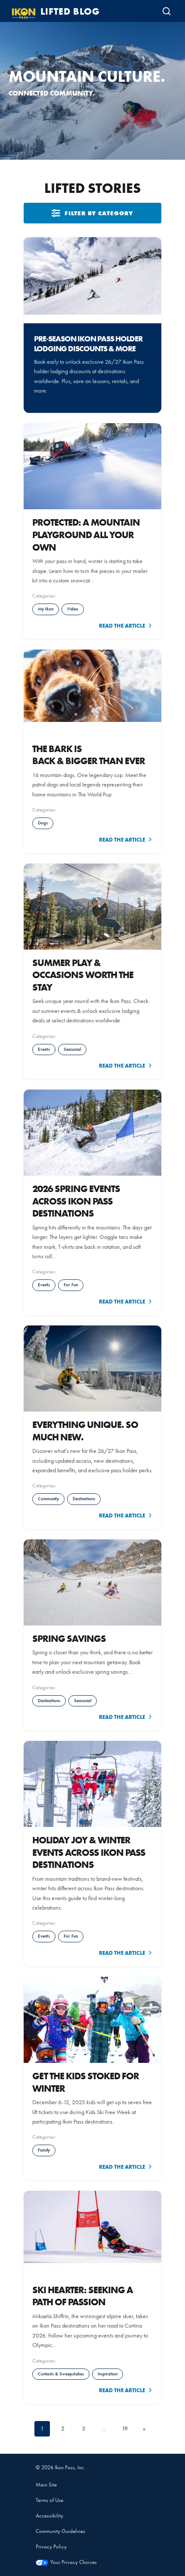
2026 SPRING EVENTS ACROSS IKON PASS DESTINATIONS (76, 1201)
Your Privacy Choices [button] (74, 2562)
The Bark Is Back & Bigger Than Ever (89, 755)
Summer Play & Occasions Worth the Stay (83, 975)
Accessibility (49, 2516)
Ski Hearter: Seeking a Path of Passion (83, 2296)
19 (125, 2429)
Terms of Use (49, 2500)
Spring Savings (69, 1638)
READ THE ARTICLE (122, 625)
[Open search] (166, 11)
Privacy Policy (51, 2547)
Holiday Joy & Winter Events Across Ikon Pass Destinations (89, 1852)
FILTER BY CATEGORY (99, 213)
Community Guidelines (60, 2531)
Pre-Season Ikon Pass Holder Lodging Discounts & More (88, 344)
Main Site (46, 2485)
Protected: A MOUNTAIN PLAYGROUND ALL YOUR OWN (86, 534)
